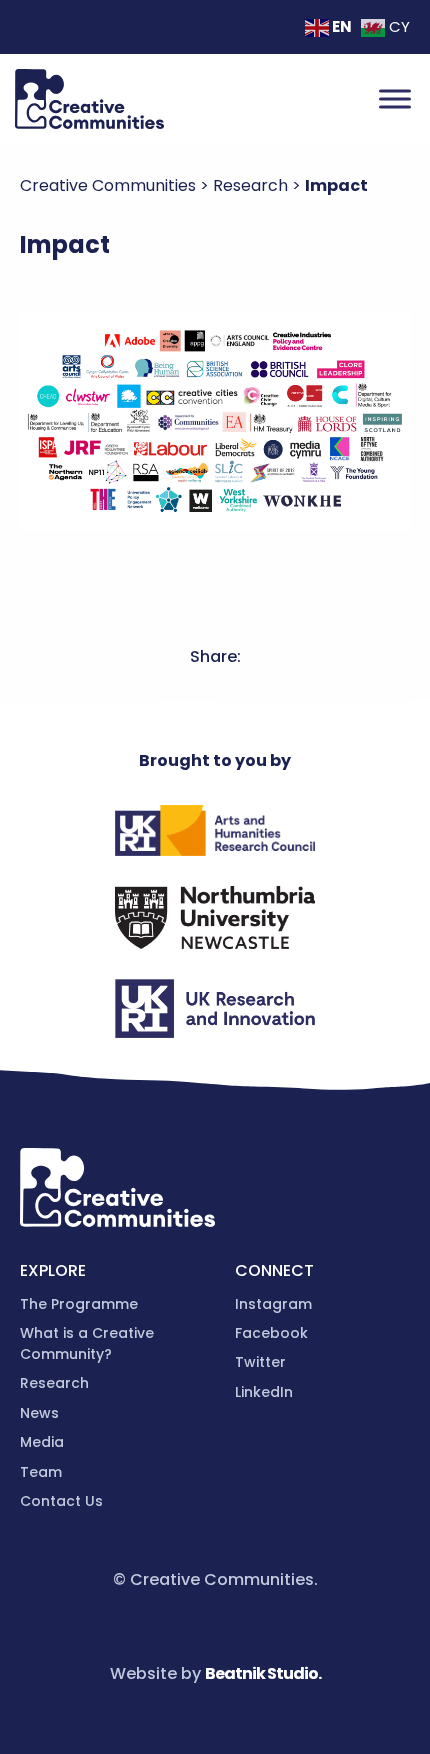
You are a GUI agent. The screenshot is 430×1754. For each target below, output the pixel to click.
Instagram (273, 1304)
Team (41, 1472)
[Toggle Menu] (395, 98)
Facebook (271, 1333)
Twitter (260, 1362)
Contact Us (61, 1501)
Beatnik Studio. (263, 1673)
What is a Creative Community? (87, 1343)
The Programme (79, 1304)
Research (54, 1383)
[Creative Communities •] (89, 99)
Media (42, 1442)
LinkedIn (264, 1392)
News (39, 1413)
